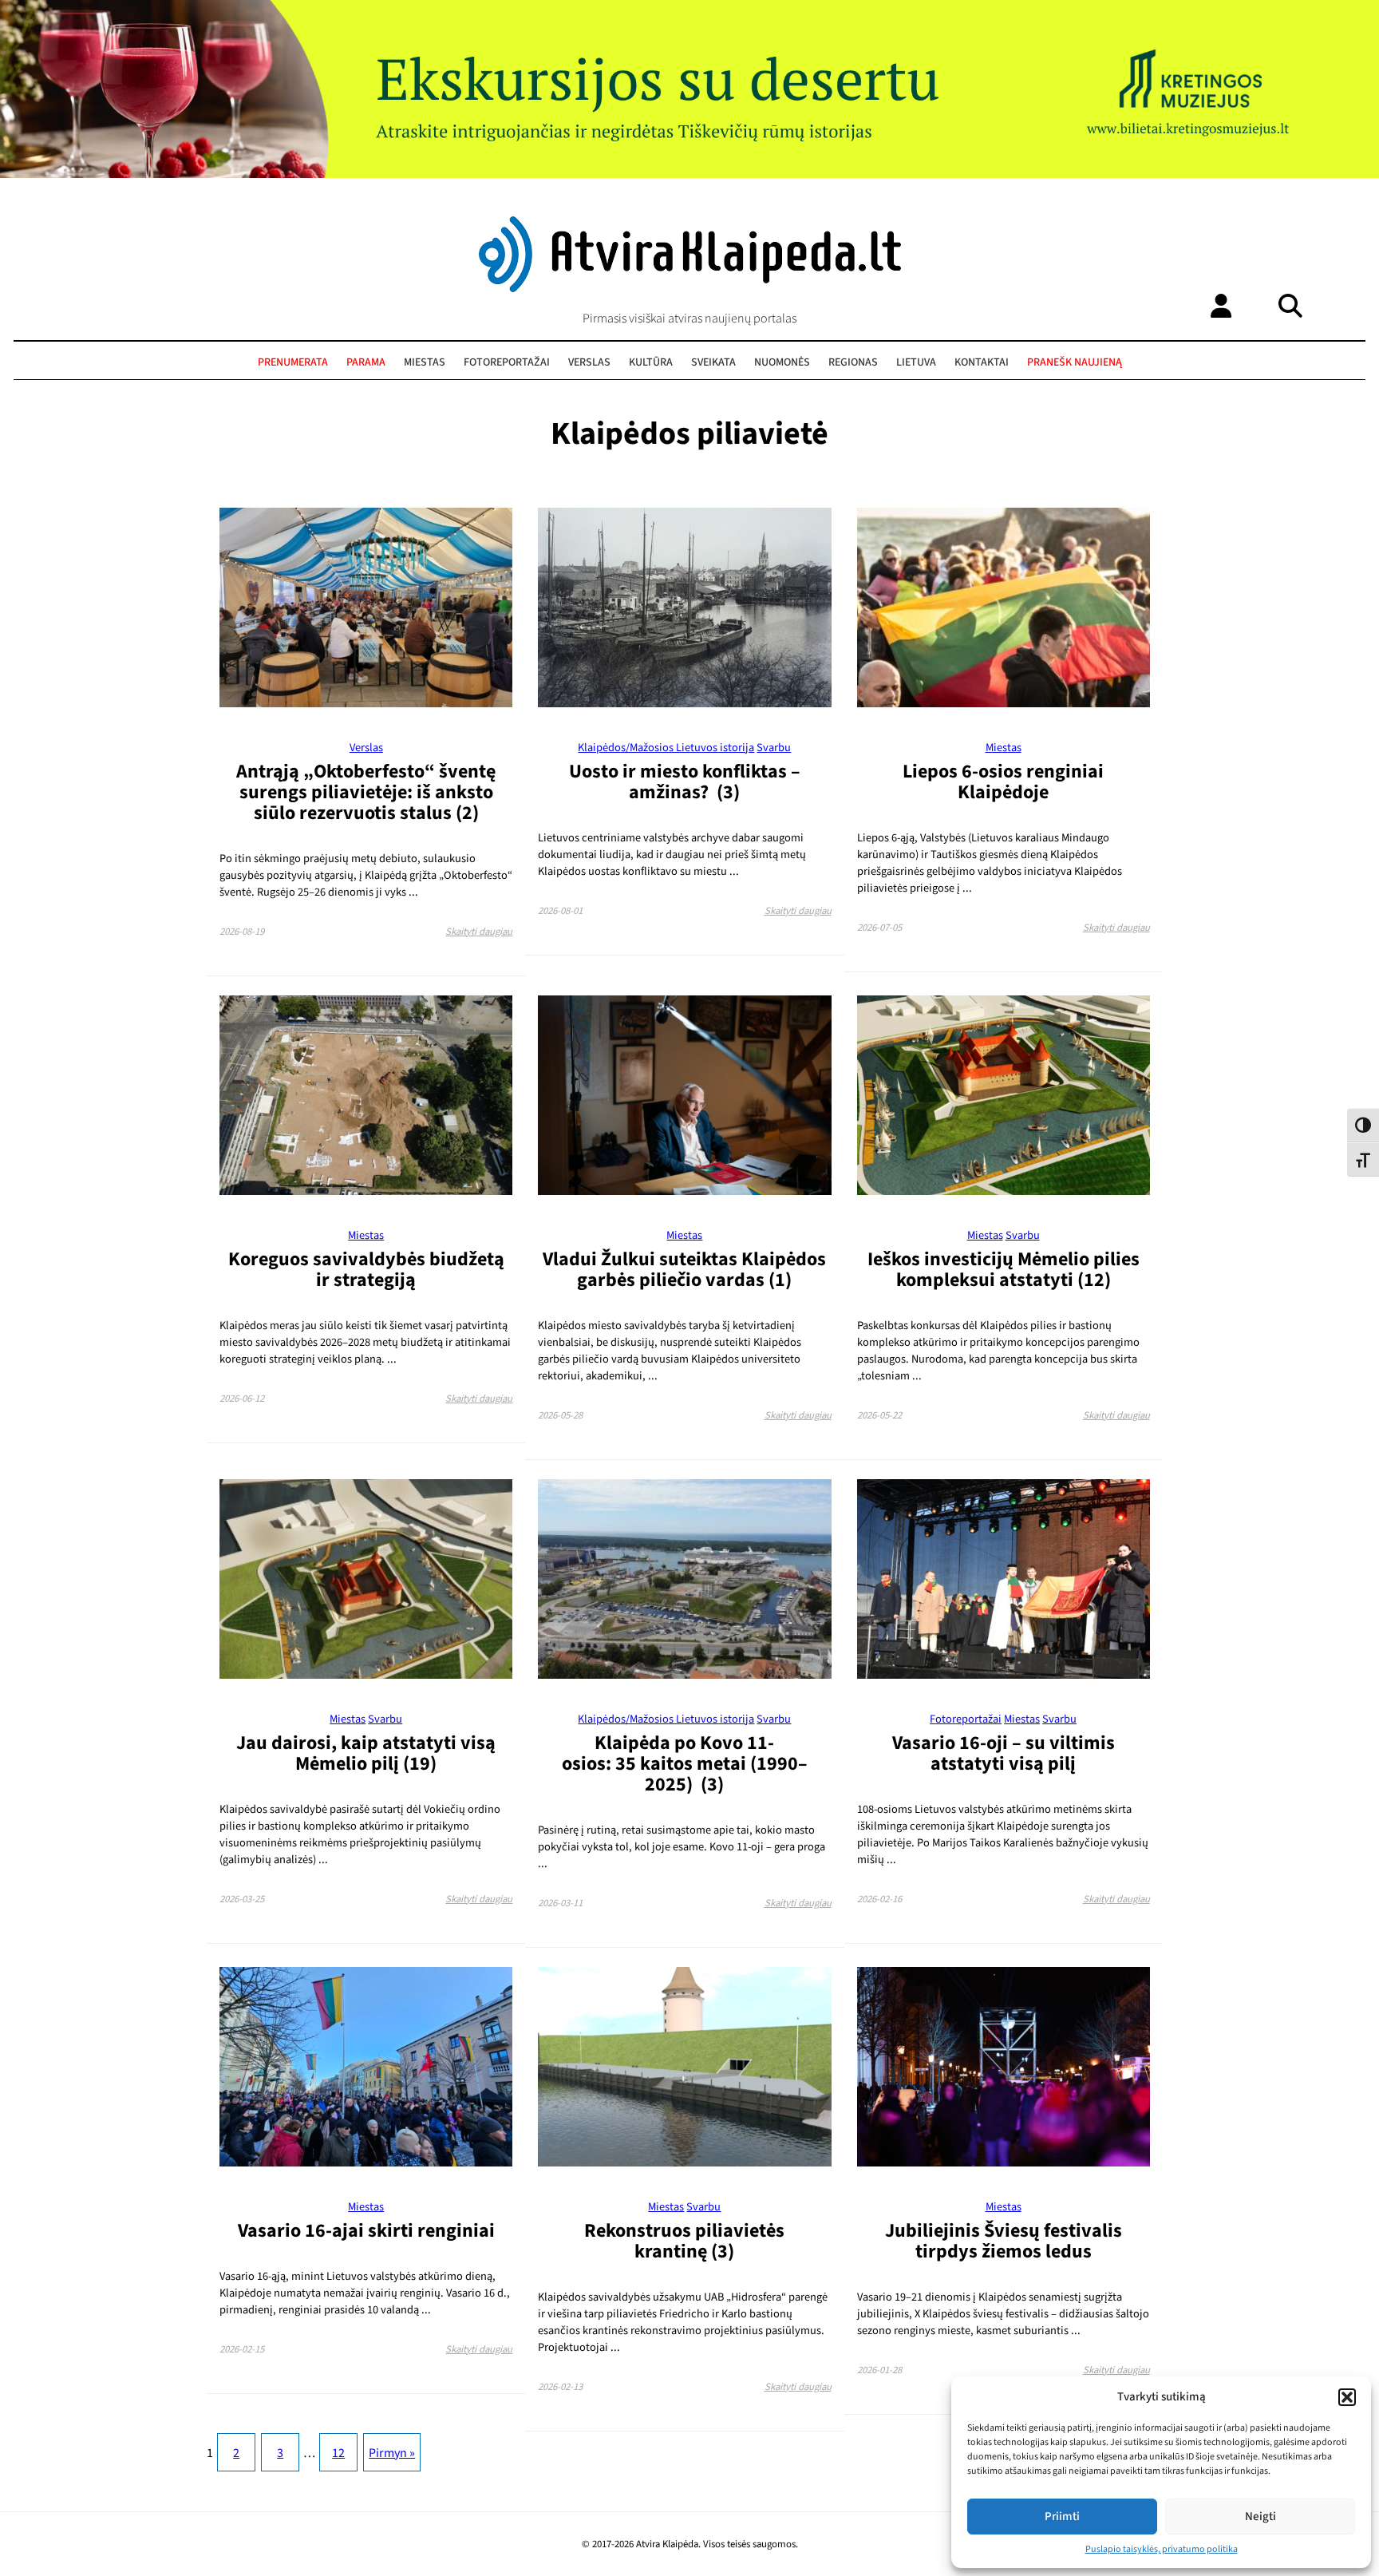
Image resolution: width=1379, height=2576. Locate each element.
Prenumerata (293, 362)
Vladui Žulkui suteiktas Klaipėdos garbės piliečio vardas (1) (684, 1270)
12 (338, 2453)
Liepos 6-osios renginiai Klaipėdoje (1003, 782)
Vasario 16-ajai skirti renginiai (366, 2231)
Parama (366, 362)
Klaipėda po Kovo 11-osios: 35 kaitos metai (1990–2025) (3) (685, 1764)
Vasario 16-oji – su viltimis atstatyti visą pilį (1004, 1753)
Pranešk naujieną (1075, 362)
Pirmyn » (392, 2453)
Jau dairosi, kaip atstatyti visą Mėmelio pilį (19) (366, 1753)
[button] (1347, 2397)
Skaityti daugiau (479, 932)
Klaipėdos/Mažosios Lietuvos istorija (666, 748)
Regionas (853, 362)
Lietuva (916, 362)
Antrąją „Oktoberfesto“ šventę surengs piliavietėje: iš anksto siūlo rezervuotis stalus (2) (366, 792)
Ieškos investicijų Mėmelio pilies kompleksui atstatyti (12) (1004, 1270)
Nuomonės (782, 362)
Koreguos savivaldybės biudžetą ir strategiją (366, 1270)
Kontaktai (982, 362)
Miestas (425, 362)
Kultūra (651, 362)
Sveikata (713, 362)
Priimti (1062, 2517)
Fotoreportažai (507, 362)
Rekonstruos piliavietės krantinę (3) (684, 2241)
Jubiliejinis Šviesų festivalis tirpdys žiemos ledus (1004, 2241)
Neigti (1260, 2517)
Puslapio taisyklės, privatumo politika (1162, 2549)
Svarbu (774, 748)
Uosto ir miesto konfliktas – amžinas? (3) (685, 782)
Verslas (589, 362)
